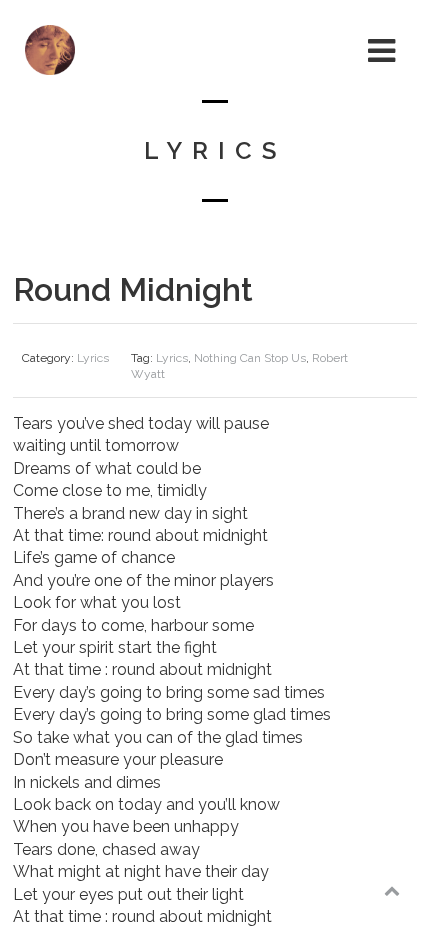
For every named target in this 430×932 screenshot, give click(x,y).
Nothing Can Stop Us (250, 358)
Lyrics (93, 358)
